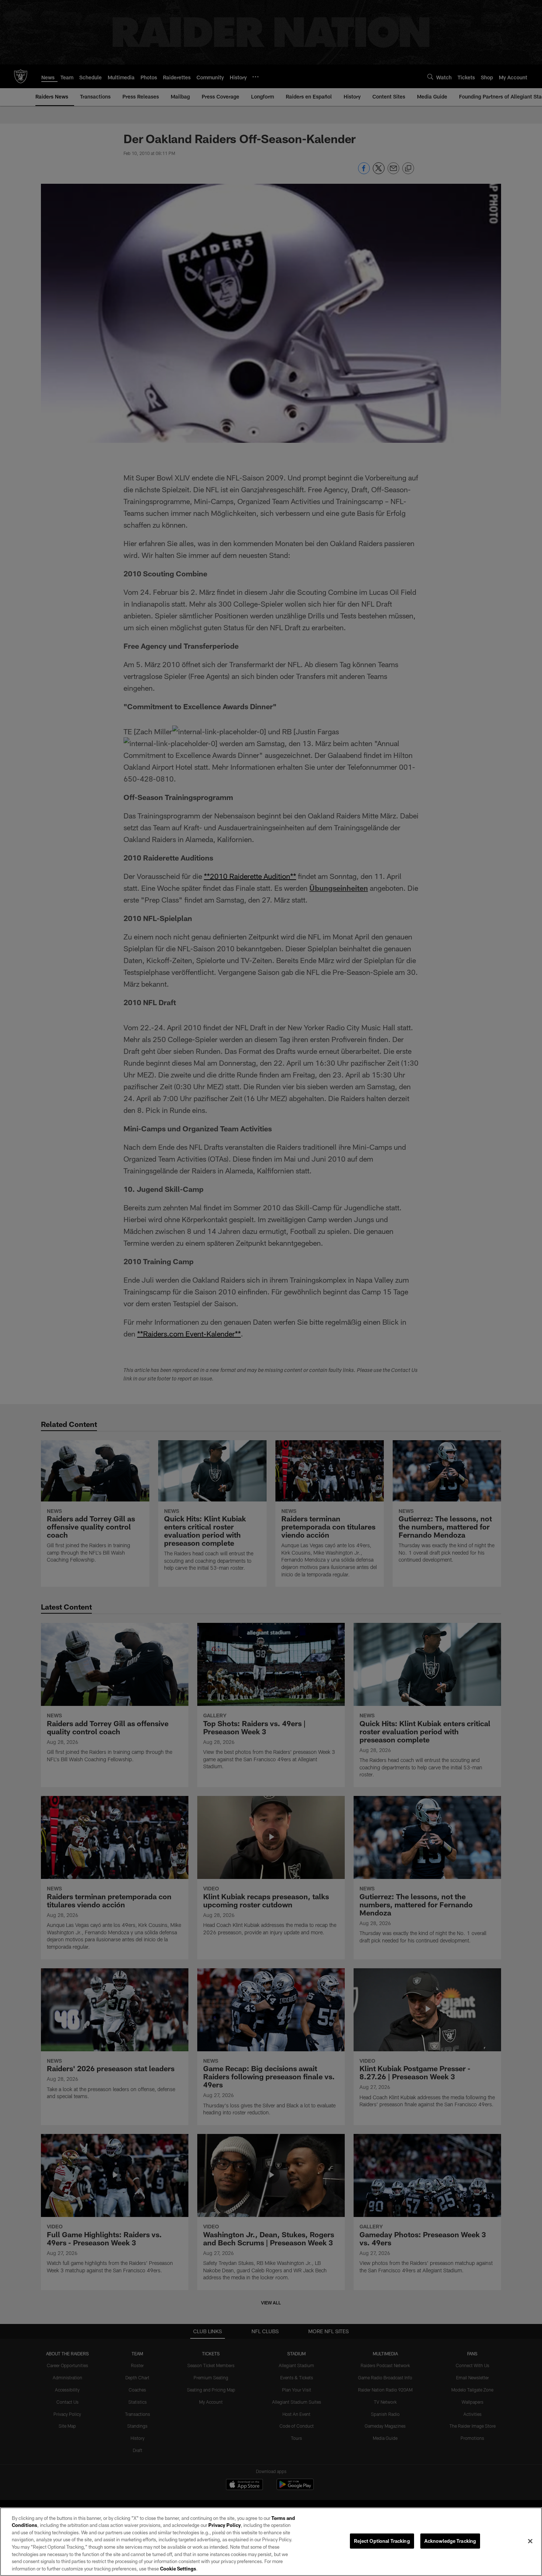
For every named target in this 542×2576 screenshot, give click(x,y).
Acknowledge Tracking (450, 2541)
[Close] (530, 2541)
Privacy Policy (225, 2525)
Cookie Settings (178, 2568)
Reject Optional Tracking (382, 2541)
